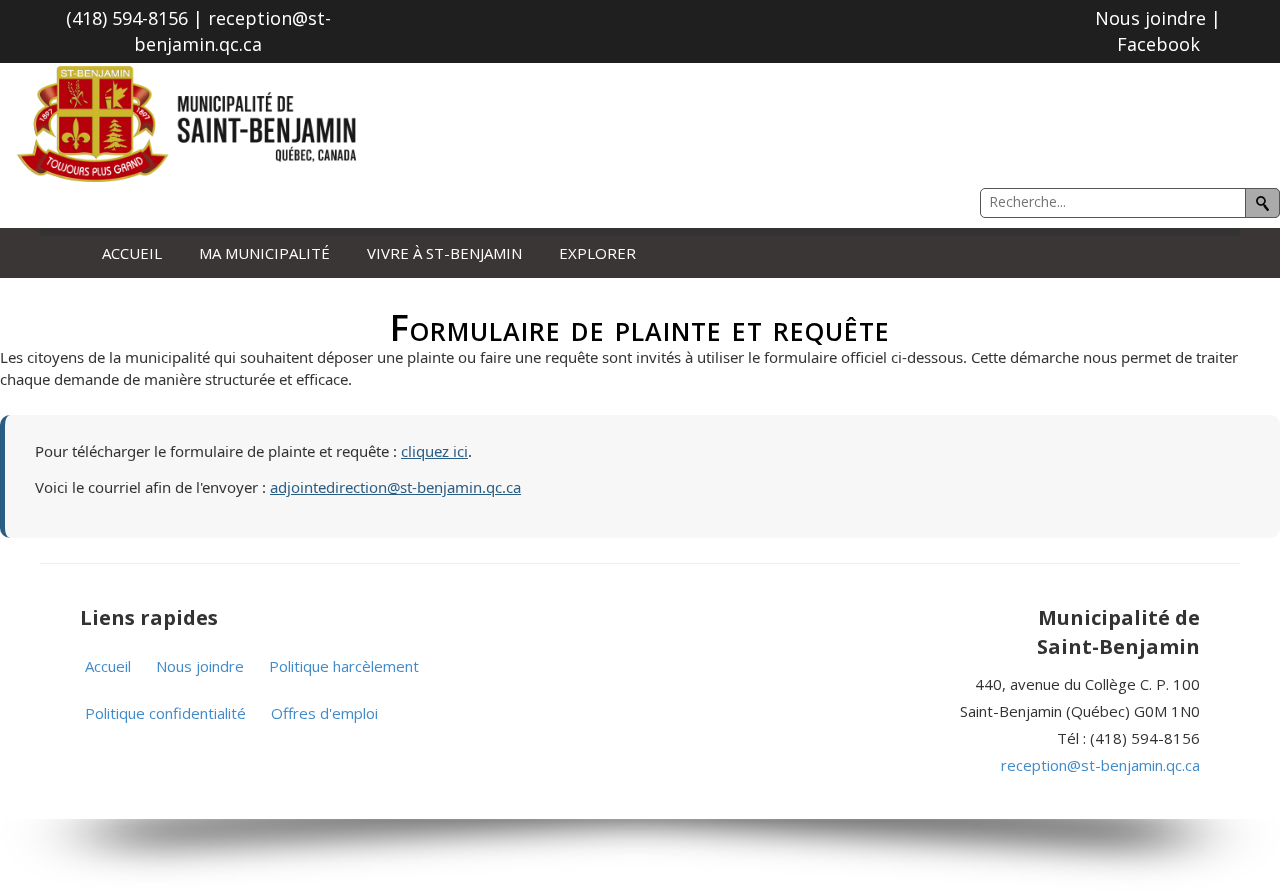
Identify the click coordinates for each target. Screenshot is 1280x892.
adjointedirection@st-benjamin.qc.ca (395, 487)
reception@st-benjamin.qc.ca (1100, 765)
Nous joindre (200, 666)
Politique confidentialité (165, 713)
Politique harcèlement (344, 666)
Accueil (132, 253)
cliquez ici (434, 451)
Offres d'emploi (324, 713)
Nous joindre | (1158, 18)
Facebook (1158, 44)
